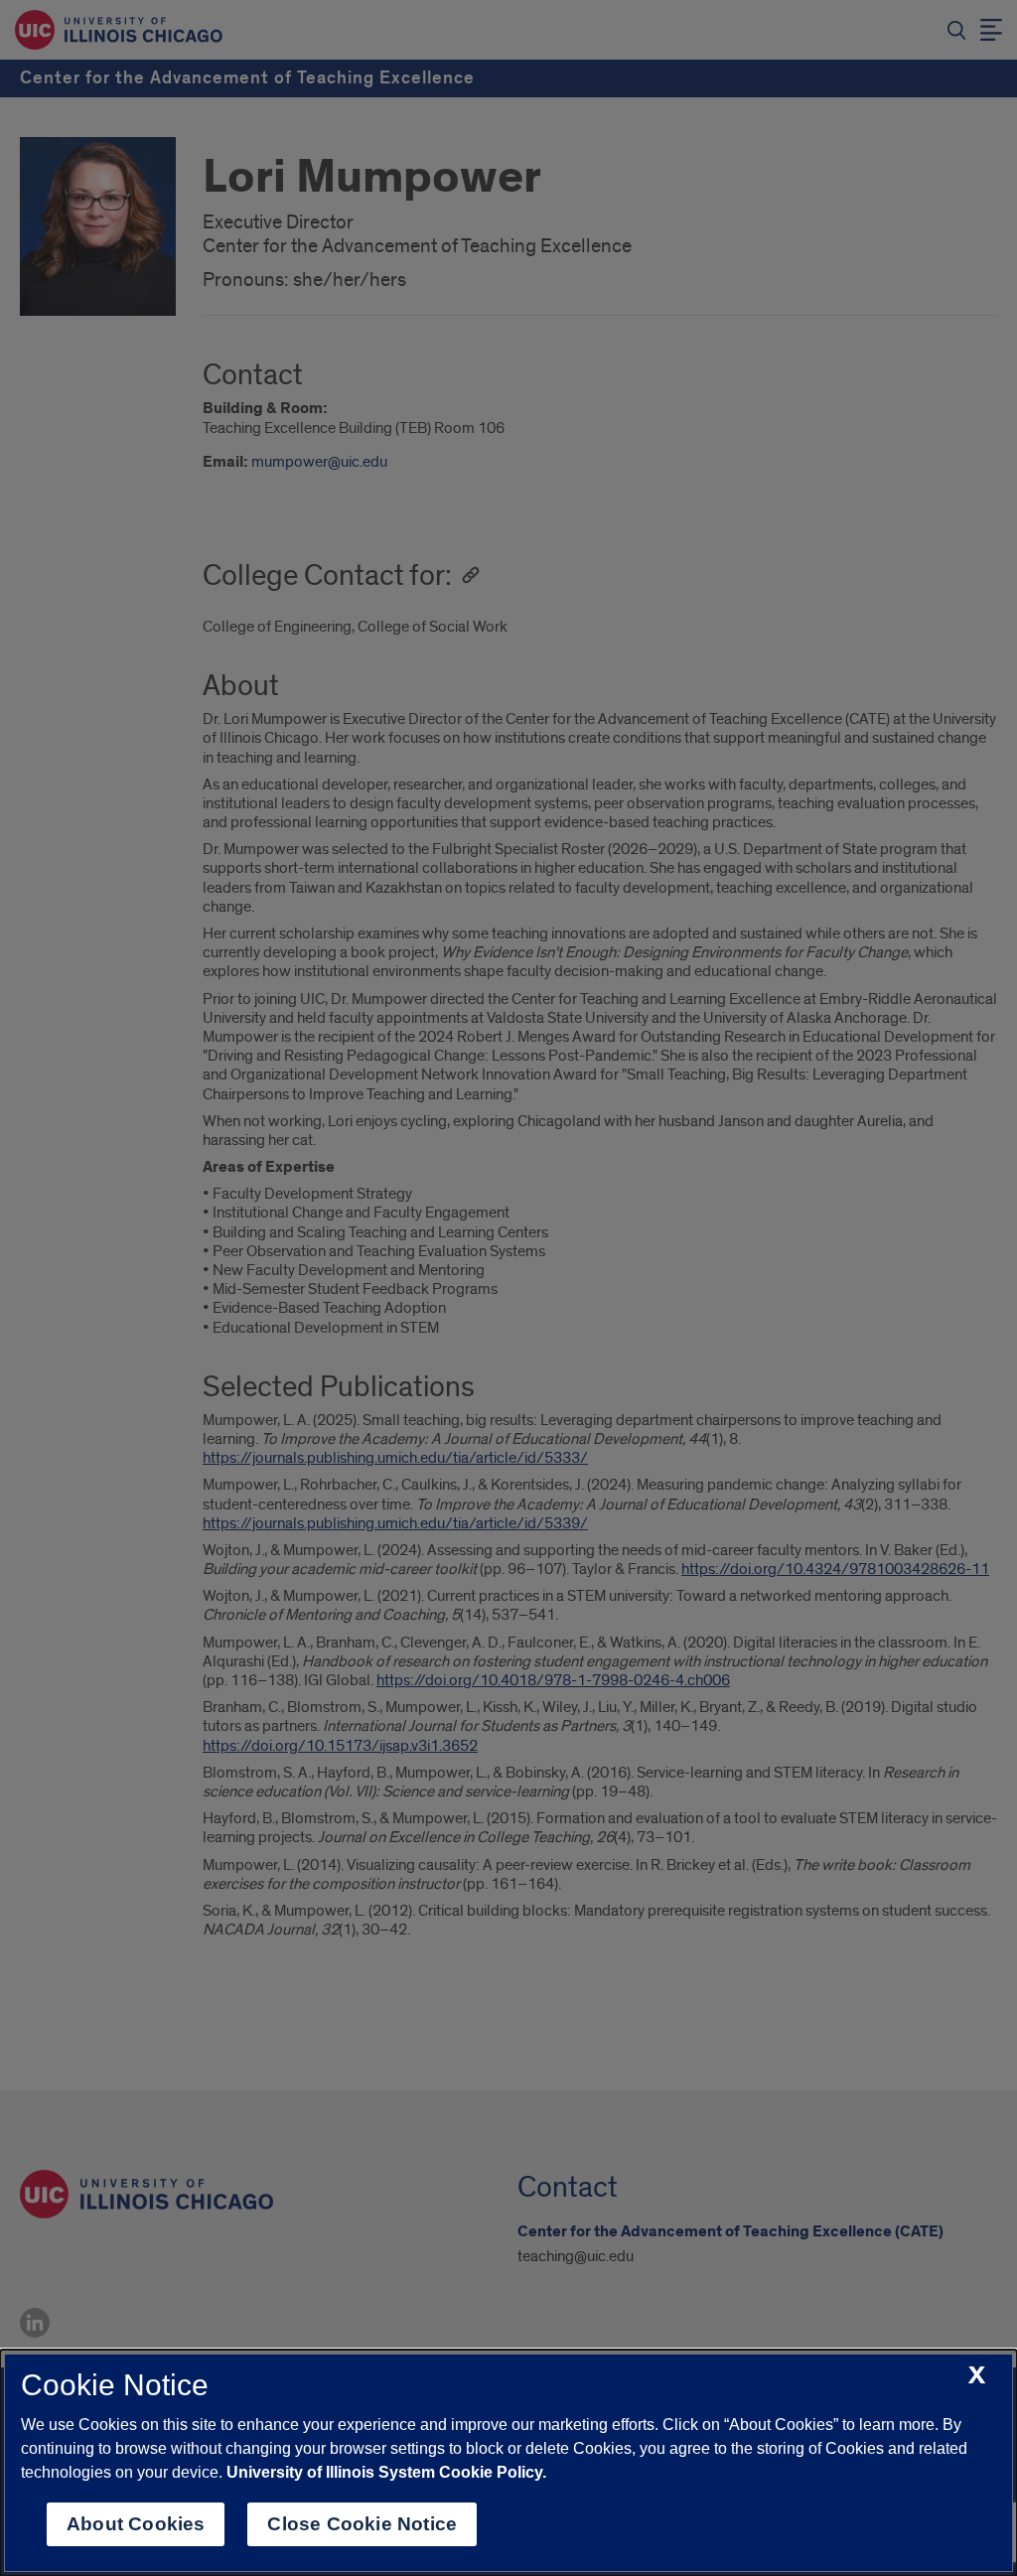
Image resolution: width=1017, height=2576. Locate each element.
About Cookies (136, 2524)
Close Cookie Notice (362, 2524)
